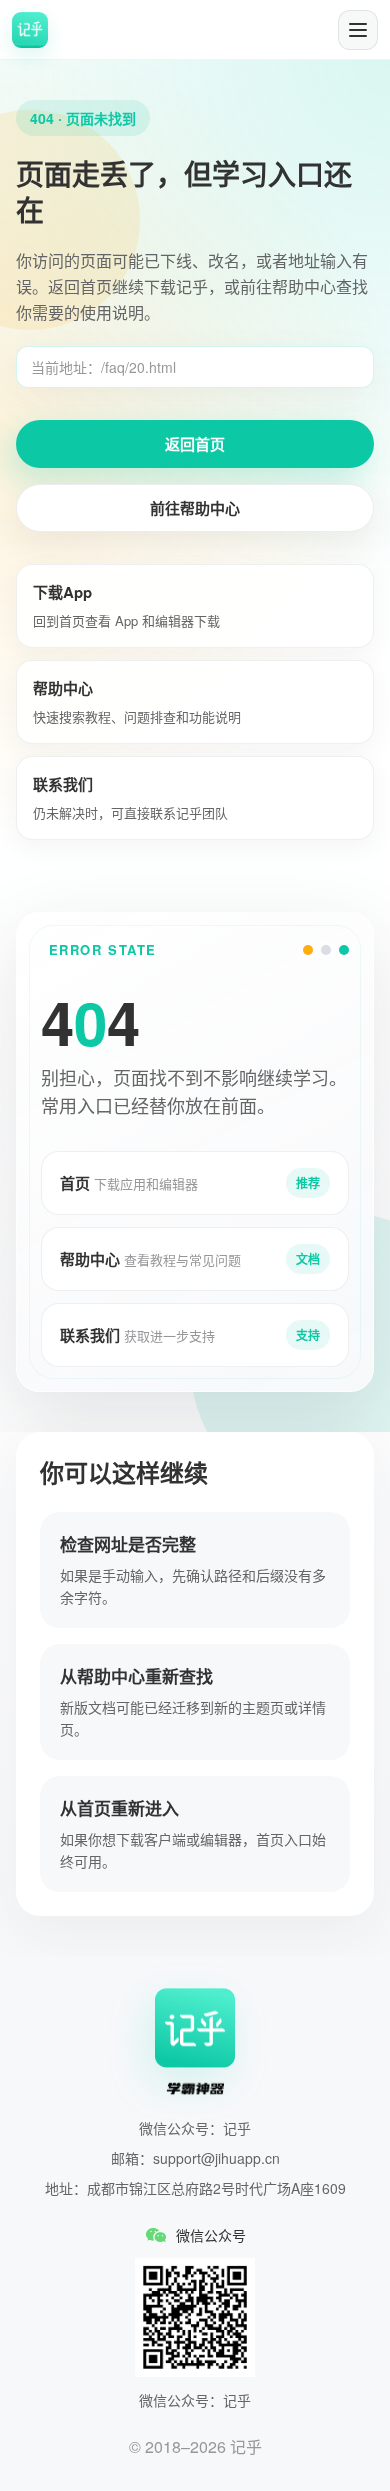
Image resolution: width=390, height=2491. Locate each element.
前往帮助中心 (195, 508)
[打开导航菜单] (358, 30)
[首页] (30, 30)
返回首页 (195, 444)
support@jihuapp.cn (216, 2158)
